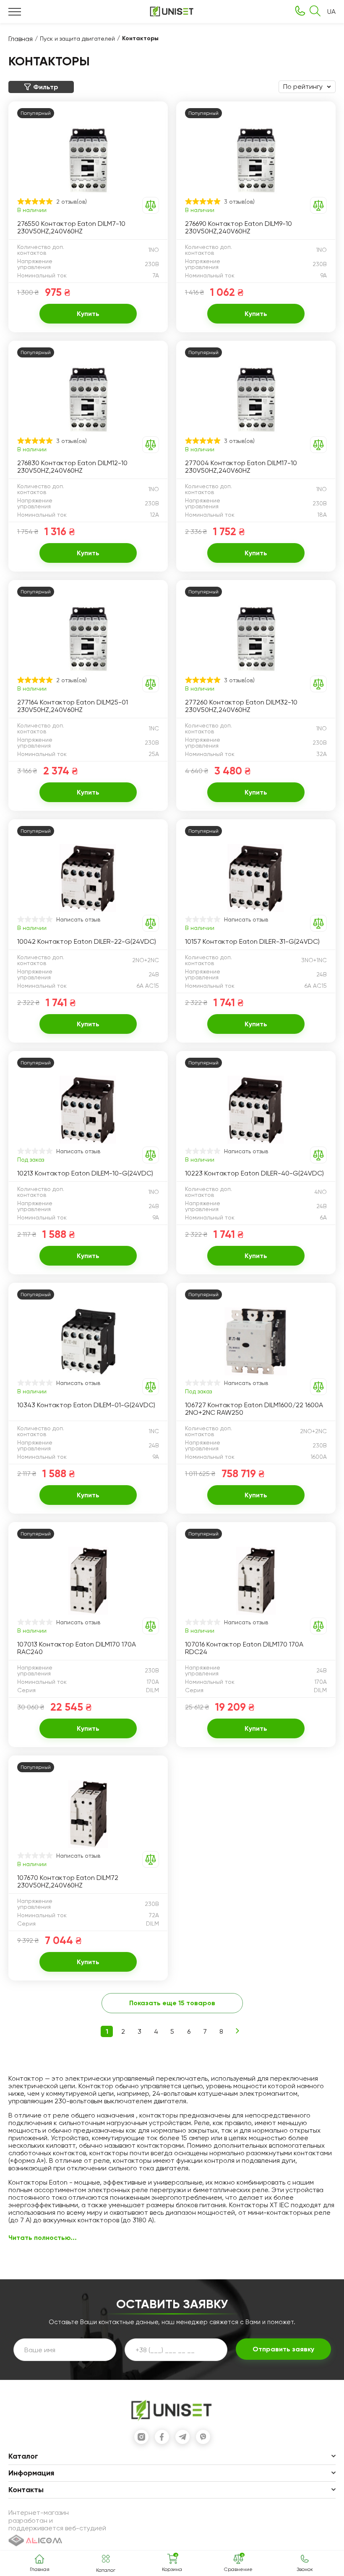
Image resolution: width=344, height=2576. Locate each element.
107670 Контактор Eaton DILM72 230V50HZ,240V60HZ (68, 1882)
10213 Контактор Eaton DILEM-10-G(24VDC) (85, 1173)
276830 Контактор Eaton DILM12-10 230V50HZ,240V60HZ (72, 467)
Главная (21, 39)
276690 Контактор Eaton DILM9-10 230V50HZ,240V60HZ (238, 228)
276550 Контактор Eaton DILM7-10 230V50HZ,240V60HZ (71, 228)
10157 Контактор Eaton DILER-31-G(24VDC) (252, 942)
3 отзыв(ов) (239, 202)
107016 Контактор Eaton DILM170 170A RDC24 (244, 1648)
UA (331, 12)
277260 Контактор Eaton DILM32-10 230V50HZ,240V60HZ (241, 706)
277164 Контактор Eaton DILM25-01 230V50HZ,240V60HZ (73, 706)
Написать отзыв (78, 919)
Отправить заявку (283, 2349)
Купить (88, 314)
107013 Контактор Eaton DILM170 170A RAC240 (77, 1648)
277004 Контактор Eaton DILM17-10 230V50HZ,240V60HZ (241, 467)
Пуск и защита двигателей (77, 39)
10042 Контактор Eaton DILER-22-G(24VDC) (87, 942)
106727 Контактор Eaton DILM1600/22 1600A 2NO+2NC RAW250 (254, 1409)
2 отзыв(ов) (72, 202)
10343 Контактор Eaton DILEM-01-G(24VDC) (86, 1405)
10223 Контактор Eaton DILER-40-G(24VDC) (254, 1173)
